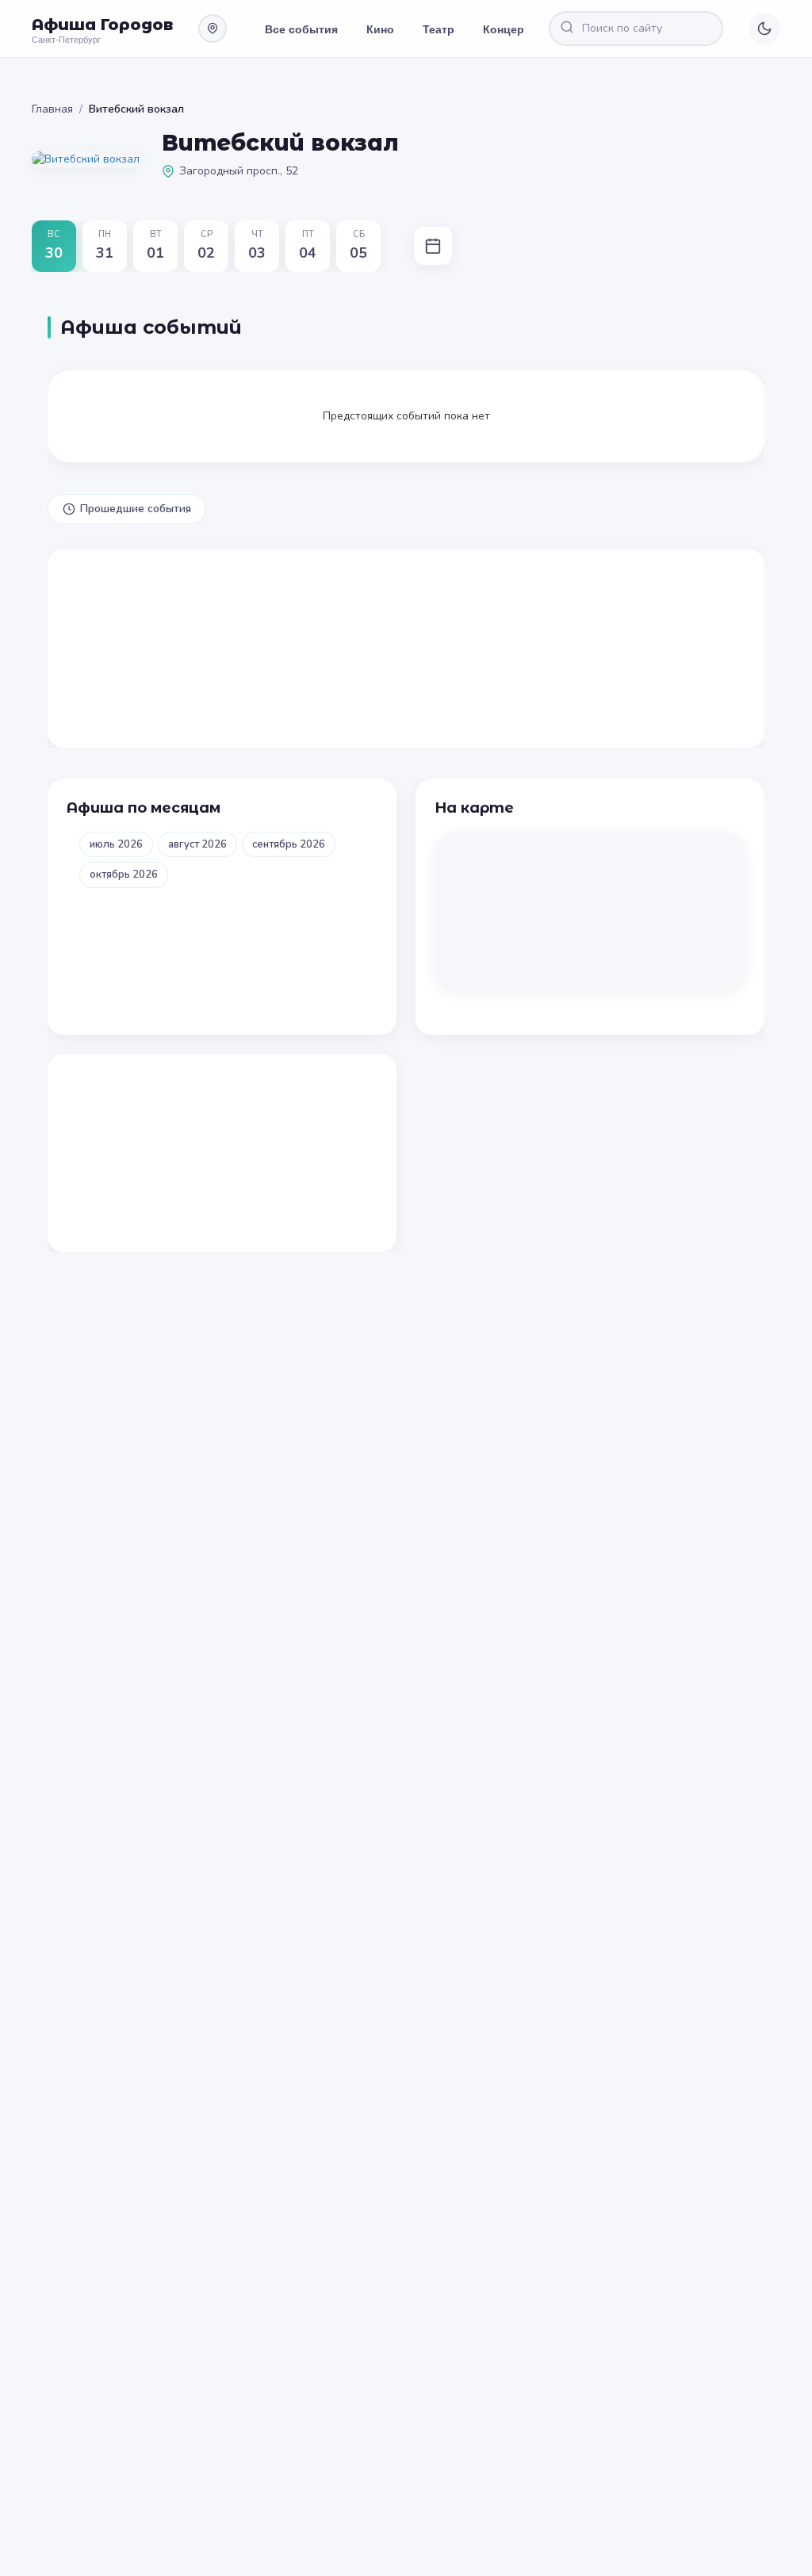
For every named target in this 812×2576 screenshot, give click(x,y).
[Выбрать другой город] (213, 29)
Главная (52, 109)
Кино (380, 29)
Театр (439, 29)
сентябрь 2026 (289, 844)
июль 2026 (116, 844)
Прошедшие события (136, 509)
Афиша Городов (102, 25)
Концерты (511, 29)
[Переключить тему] (764, 29)
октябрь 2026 (124, 875)
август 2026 (197, 844)
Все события (301, 29)
